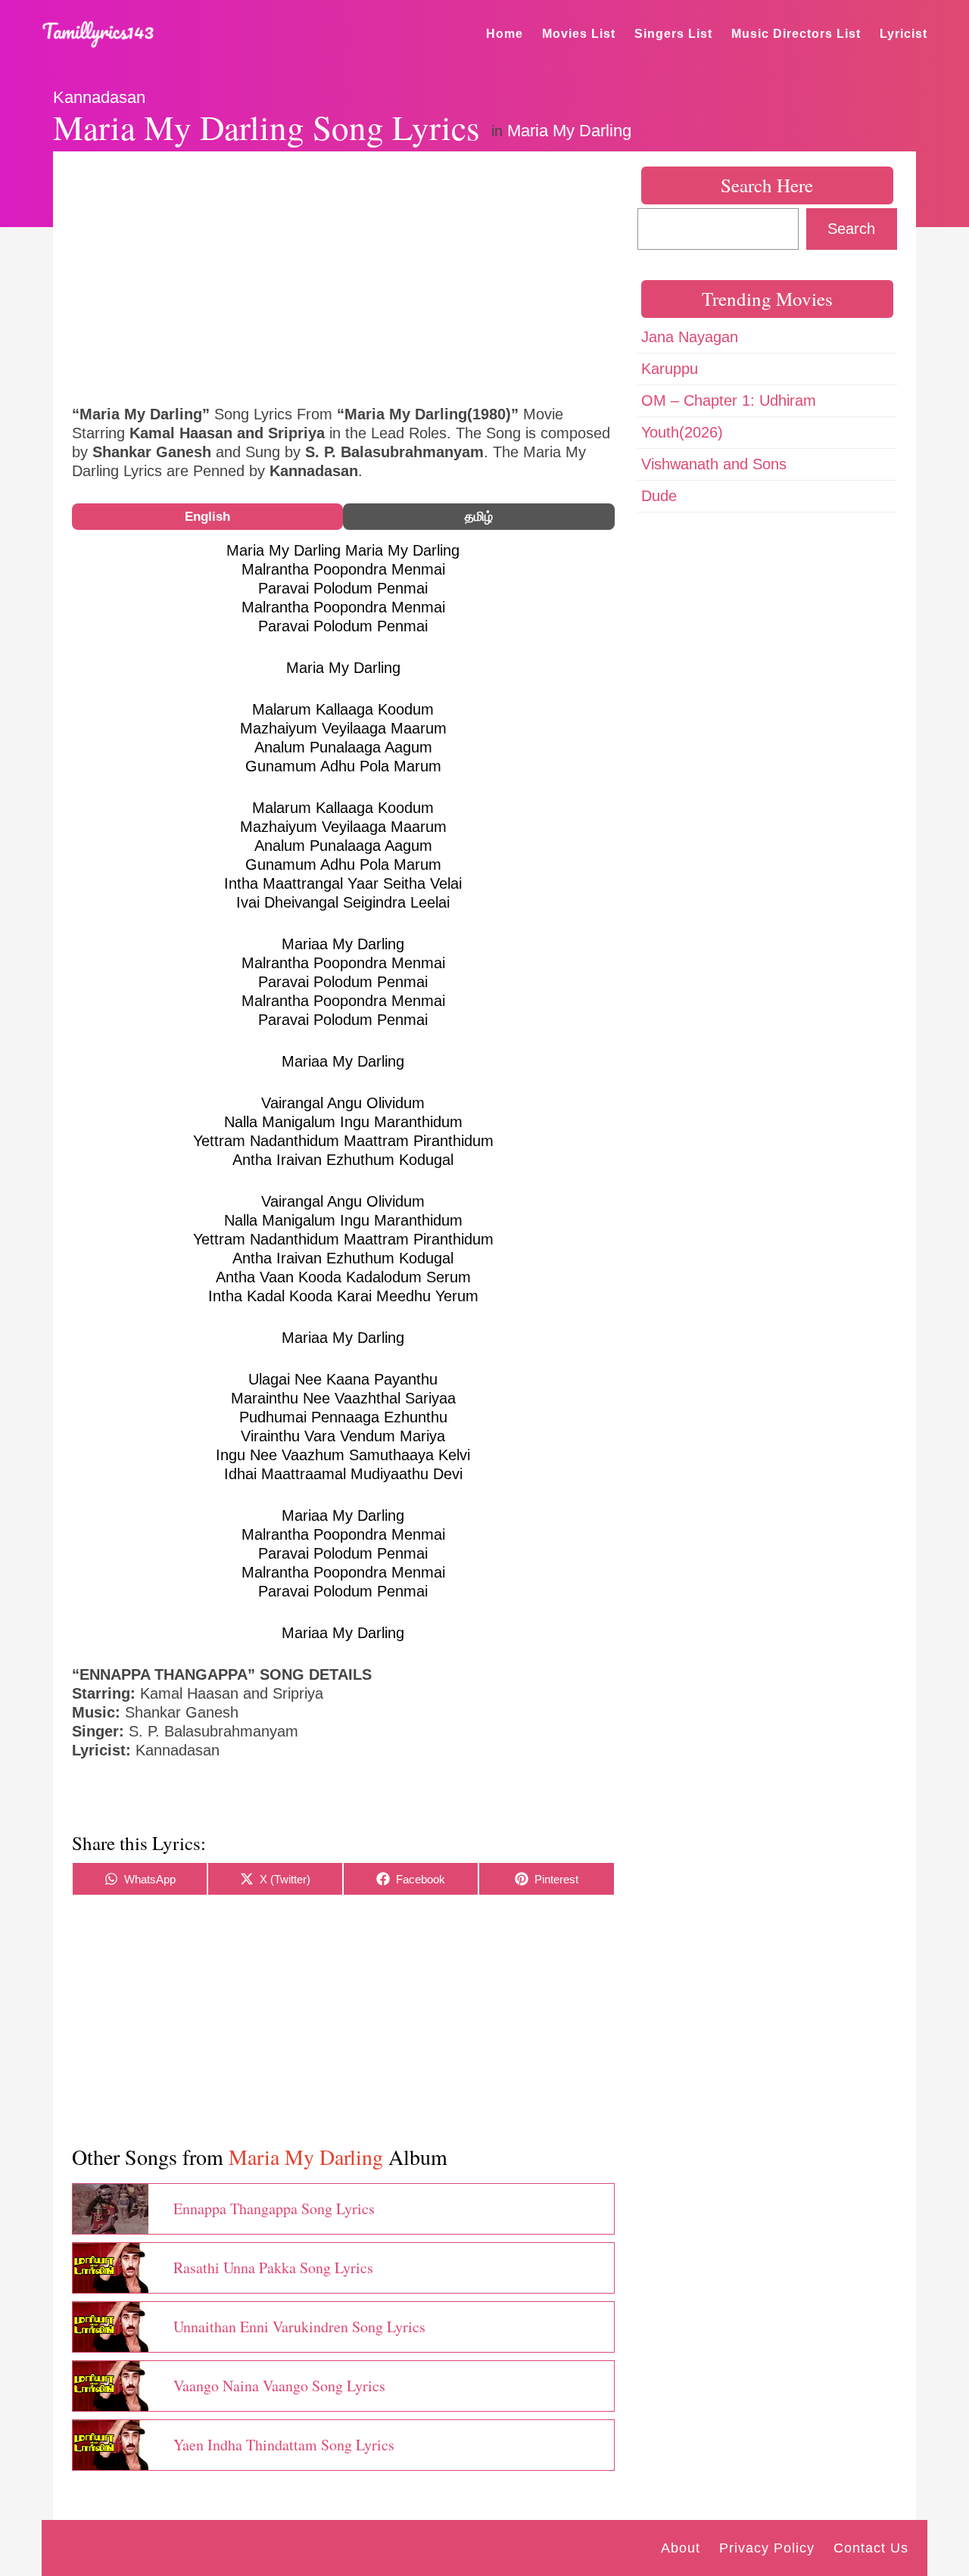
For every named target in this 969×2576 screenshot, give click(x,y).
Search (851, 229)
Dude (659, 496)
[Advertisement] (343, 276)
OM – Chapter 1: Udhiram (729, 400)
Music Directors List (796, 34)
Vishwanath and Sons (714, 464)
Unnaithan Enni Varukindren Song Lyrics (299, 2327)
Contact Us (871, 2548)
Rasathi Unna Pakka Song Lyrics (273, 2268)
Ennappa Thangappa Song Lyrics (274, 2208)
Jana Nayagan (690, 337)
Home (505, 34)
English (207, 517)
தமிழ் (479, 517)
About (681, 2548)
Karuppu (670, 369)
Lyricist (904, 34)
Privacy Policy (767, 2548)
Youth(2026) (682, 432)
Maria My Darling (569, 131)
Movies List (579, 34)
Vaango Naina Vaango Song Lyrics (279, 2386)
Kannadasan (99, 97)
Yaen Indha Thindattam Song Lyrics (284, 2445)
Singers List (673, 34)
